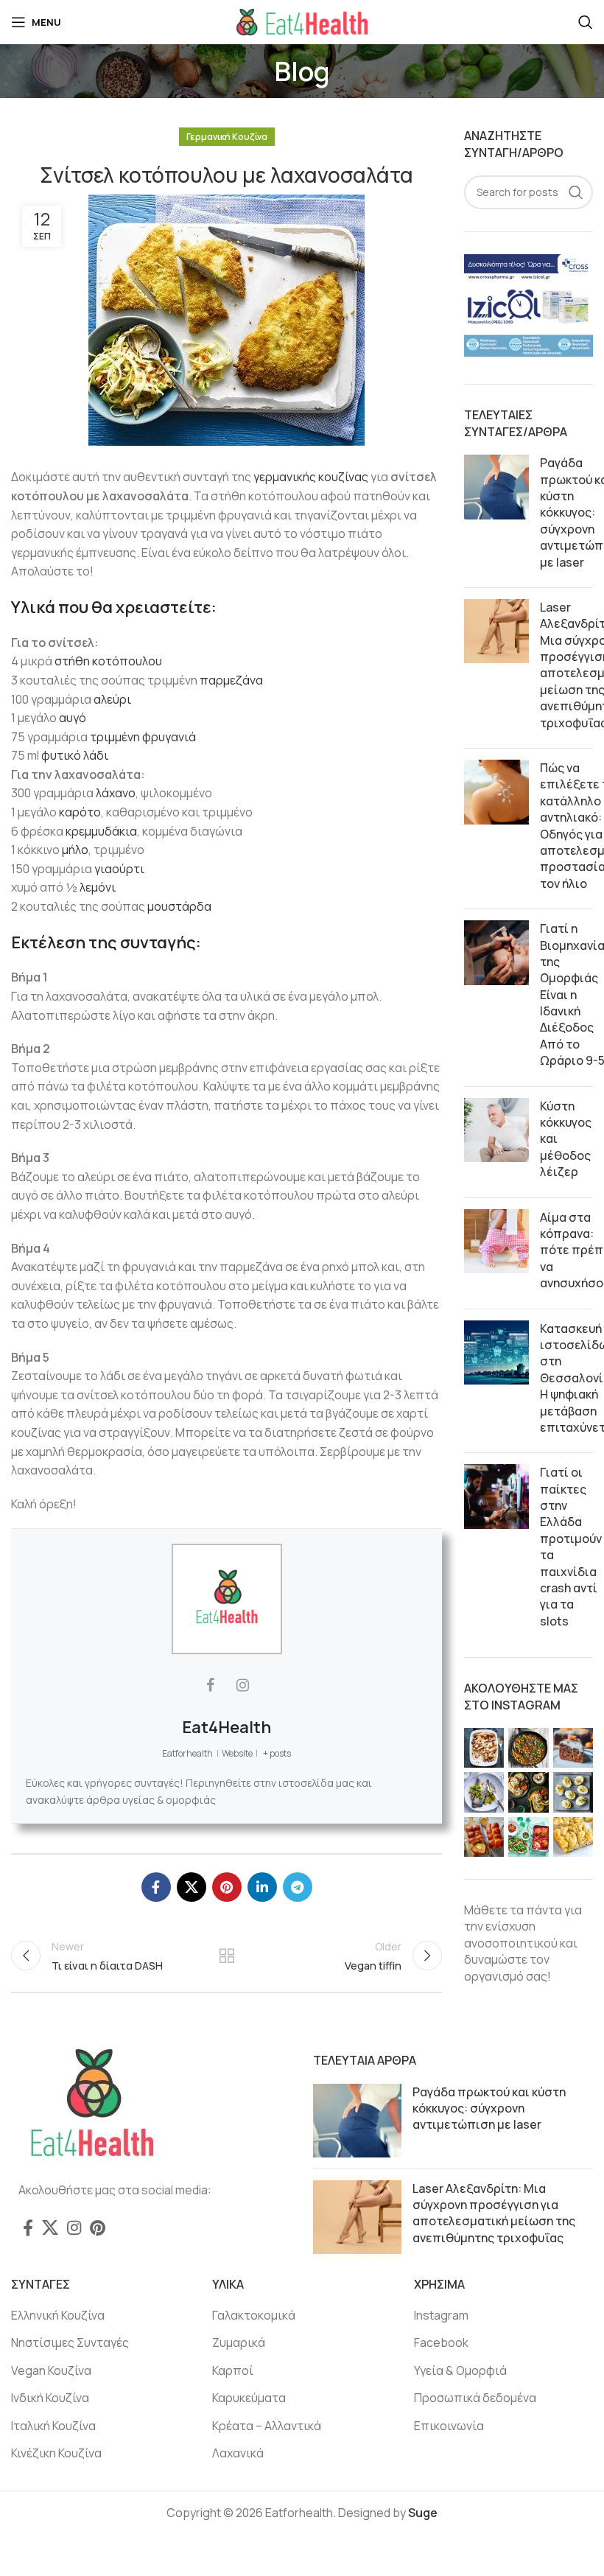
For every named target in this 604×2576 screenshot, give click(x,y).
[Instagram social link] (74, 2227)
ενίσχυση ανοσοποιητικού (511, 1934)
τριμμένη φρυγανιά (143, 737)
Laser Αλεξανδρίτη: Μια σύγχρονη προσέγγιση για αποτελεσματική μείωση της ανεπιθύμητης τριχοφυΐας (494, 2213)
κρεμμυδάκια (101, 831)
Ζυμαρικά (239, 2342)
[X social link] (192, 1887)
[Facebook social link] (156, 1887)
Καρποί (233, 2370)
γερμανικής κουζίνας (311, 477)
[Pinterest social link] (227, 1887)
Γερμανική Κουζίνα (227, 137)
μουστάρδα (179, 906)
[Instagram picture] (484, 1748)
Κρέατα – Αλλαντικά (267, 2426)
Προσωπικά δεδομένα (475, 2398)
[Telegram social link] (298, 1887)
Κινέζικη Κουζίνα (56, 2453)
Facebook (441, 2342)
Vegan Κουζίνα (51, 2370)
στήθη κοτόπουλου (108, 661)
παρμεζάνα (231, 680)
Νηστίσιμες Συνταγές (70, 2342)
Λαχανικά (238, 2453)
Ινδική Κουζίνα (50, 2398)
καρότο (80, 812)
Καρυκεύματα (249, 2398)
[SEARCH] (576, 192)
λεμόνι (98, 887)
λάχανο (116, 793)
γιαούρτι (119, 869)
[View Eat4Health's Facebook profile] (211, 1685)
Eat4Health (226, 1727)
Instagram (441, 2315)
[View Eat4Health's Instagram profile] (243, 1685)
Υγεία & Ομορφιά (460, 2370)
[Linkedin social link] (262, 1887)
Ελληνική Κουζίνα (58, 2315)
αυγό (73, 718)
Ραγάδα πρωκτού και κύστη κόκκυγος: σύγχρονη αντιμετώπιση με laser (489, 2108)
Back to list (226, 1956)
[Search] (586, 22)
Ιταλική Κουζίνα (53, 2426)
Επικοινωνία (449, 2426)
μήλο (75, 850)
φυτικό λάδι (75, 755)
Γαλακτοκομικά (254, 2315)
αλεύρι (112, 699)
